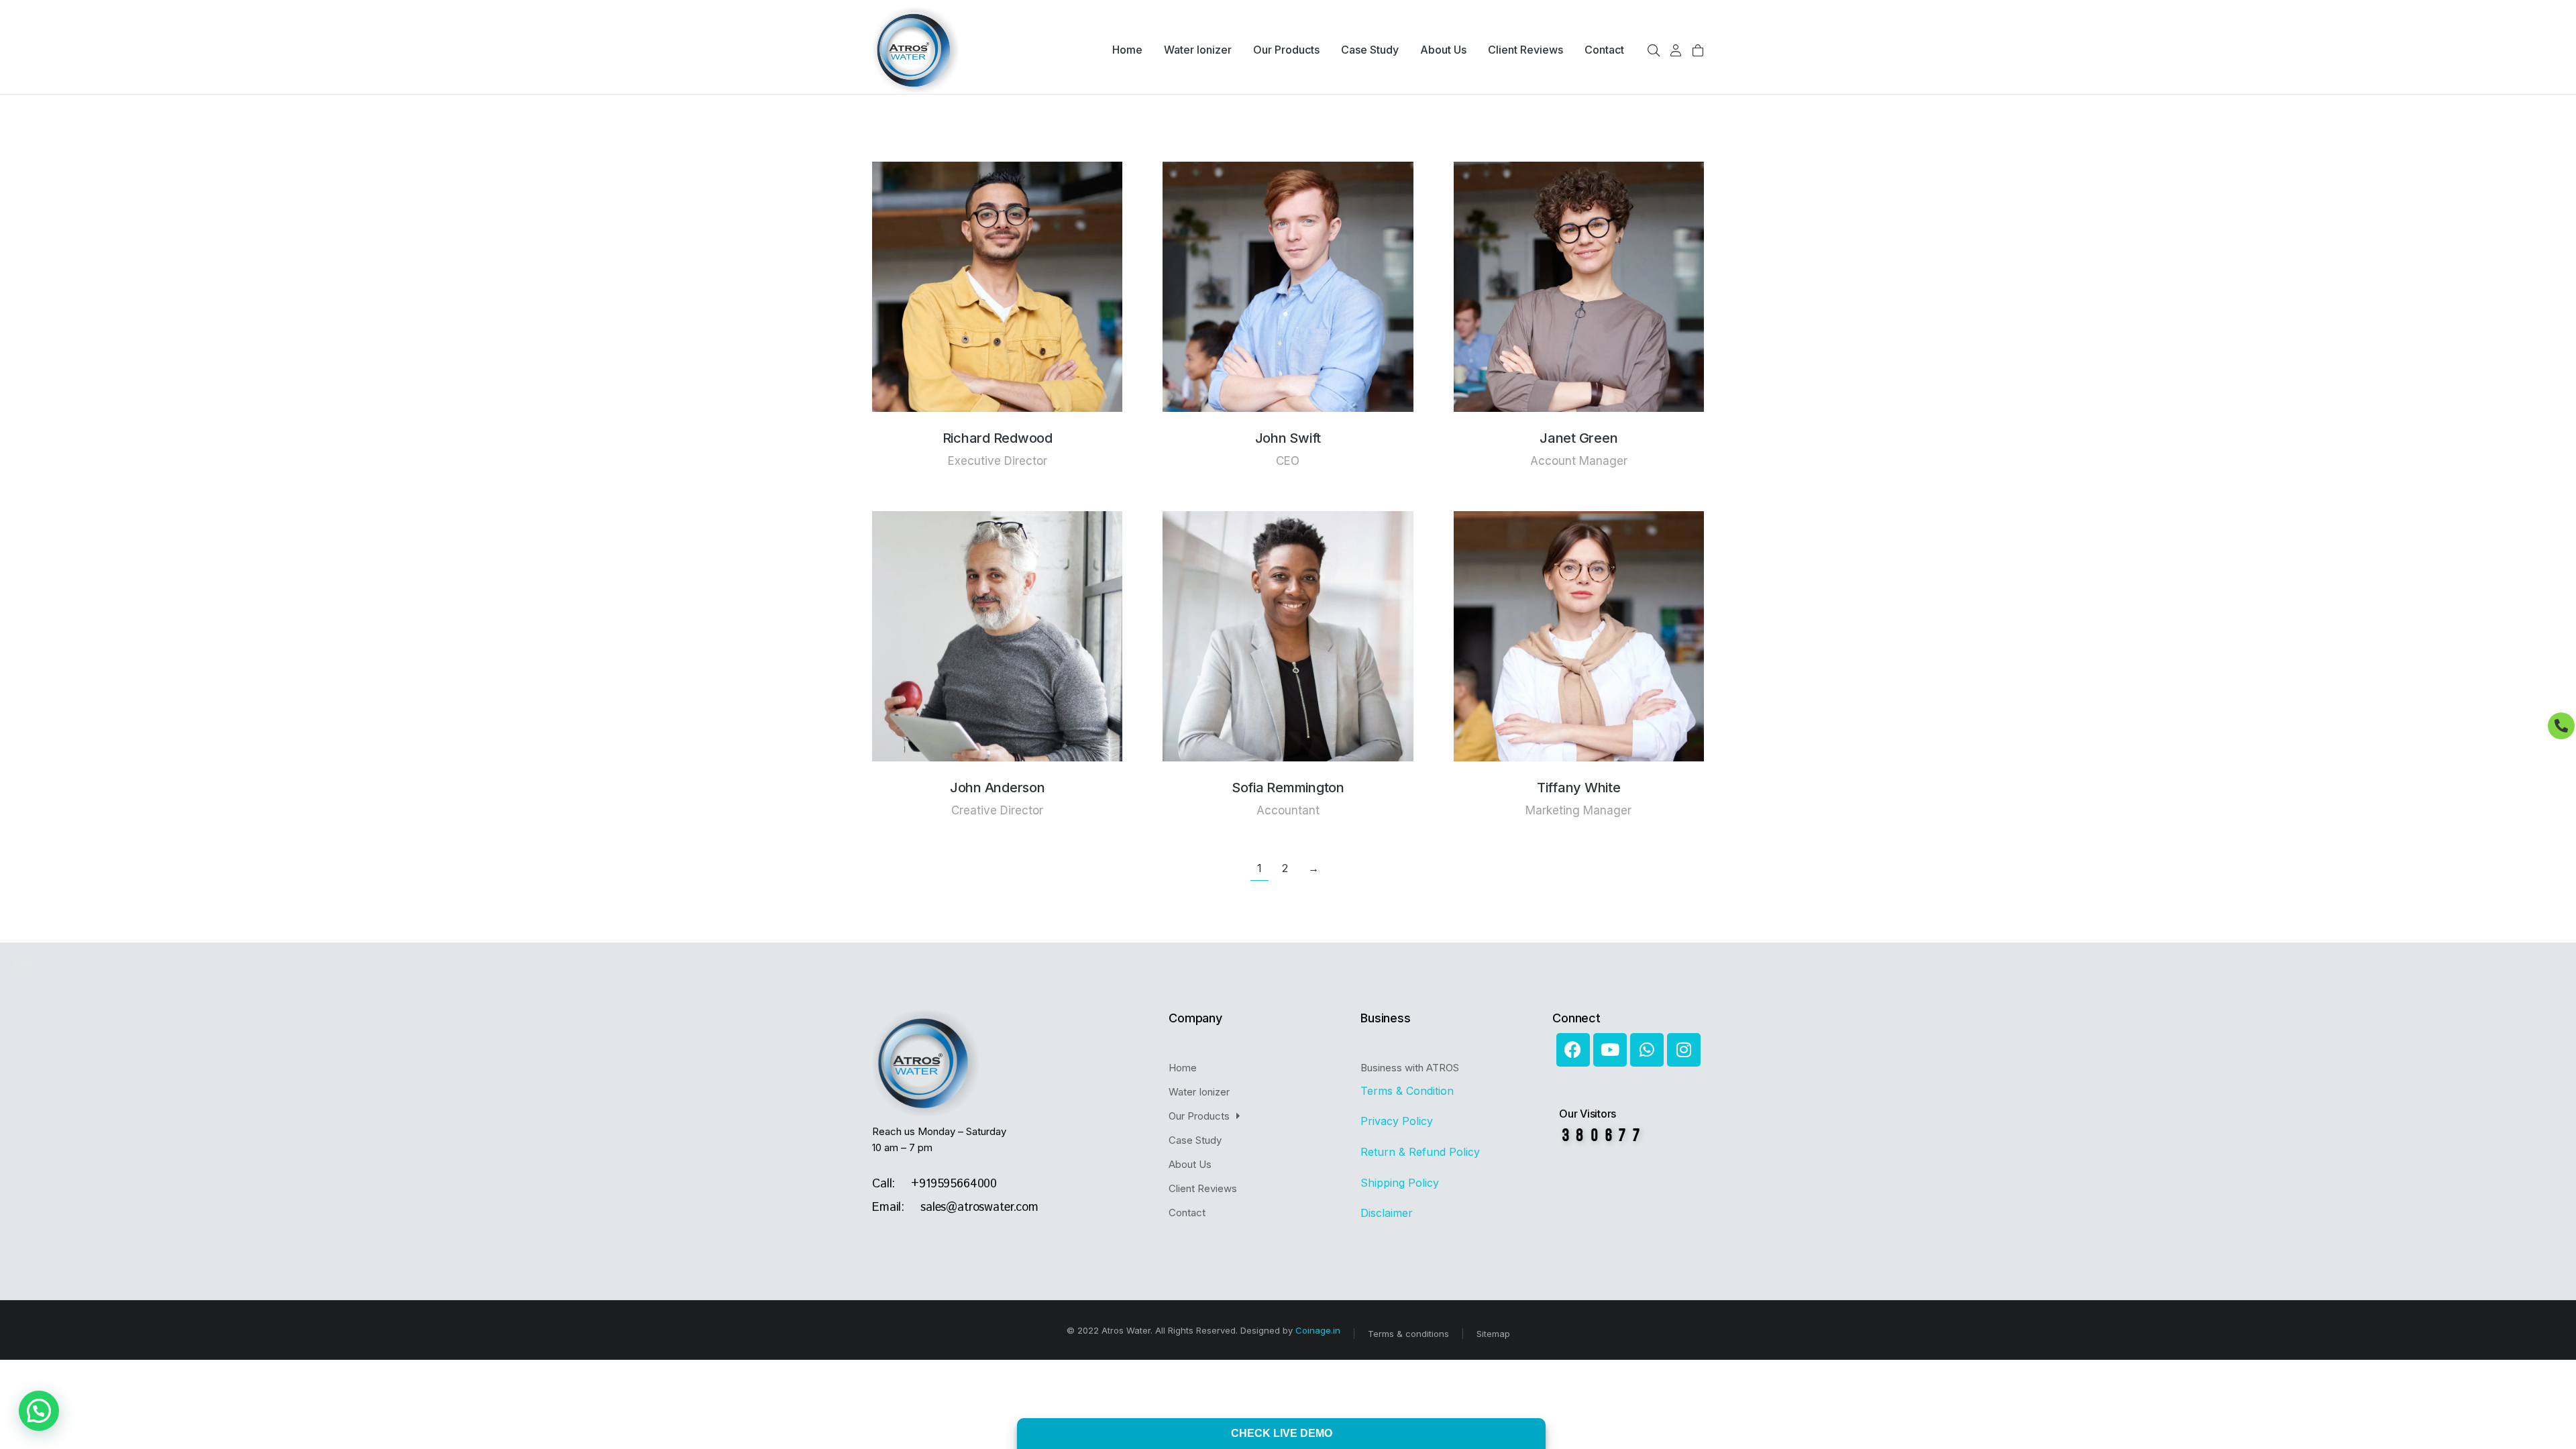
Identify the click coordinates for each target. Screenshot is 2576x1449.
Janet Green (1578, 438)
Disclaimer (1387, 1213)
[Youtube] (1610, 1050)
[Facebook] (1573, 1050)
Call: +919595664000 (934, 1184)
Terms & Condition (1409, 1091)
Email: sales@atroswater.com (955, 1207)
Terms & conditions (1408, 1334)
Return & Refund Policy (1422, 1152)
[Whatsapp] (1647, 1050)
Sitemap (1493, 1334)
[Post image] (997, 287)
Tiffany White (1579, 788)
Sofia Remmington (1288, 788)
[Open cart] (1698, 50)
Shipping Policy (1401, 1183)
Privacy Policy (1397, 1121)
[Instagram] (1684, 1050)
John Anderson (998, 788)
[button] (39, 1411)
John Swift (1288, 438)
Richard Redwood (998, 438)
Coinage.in (1318, 1330)
